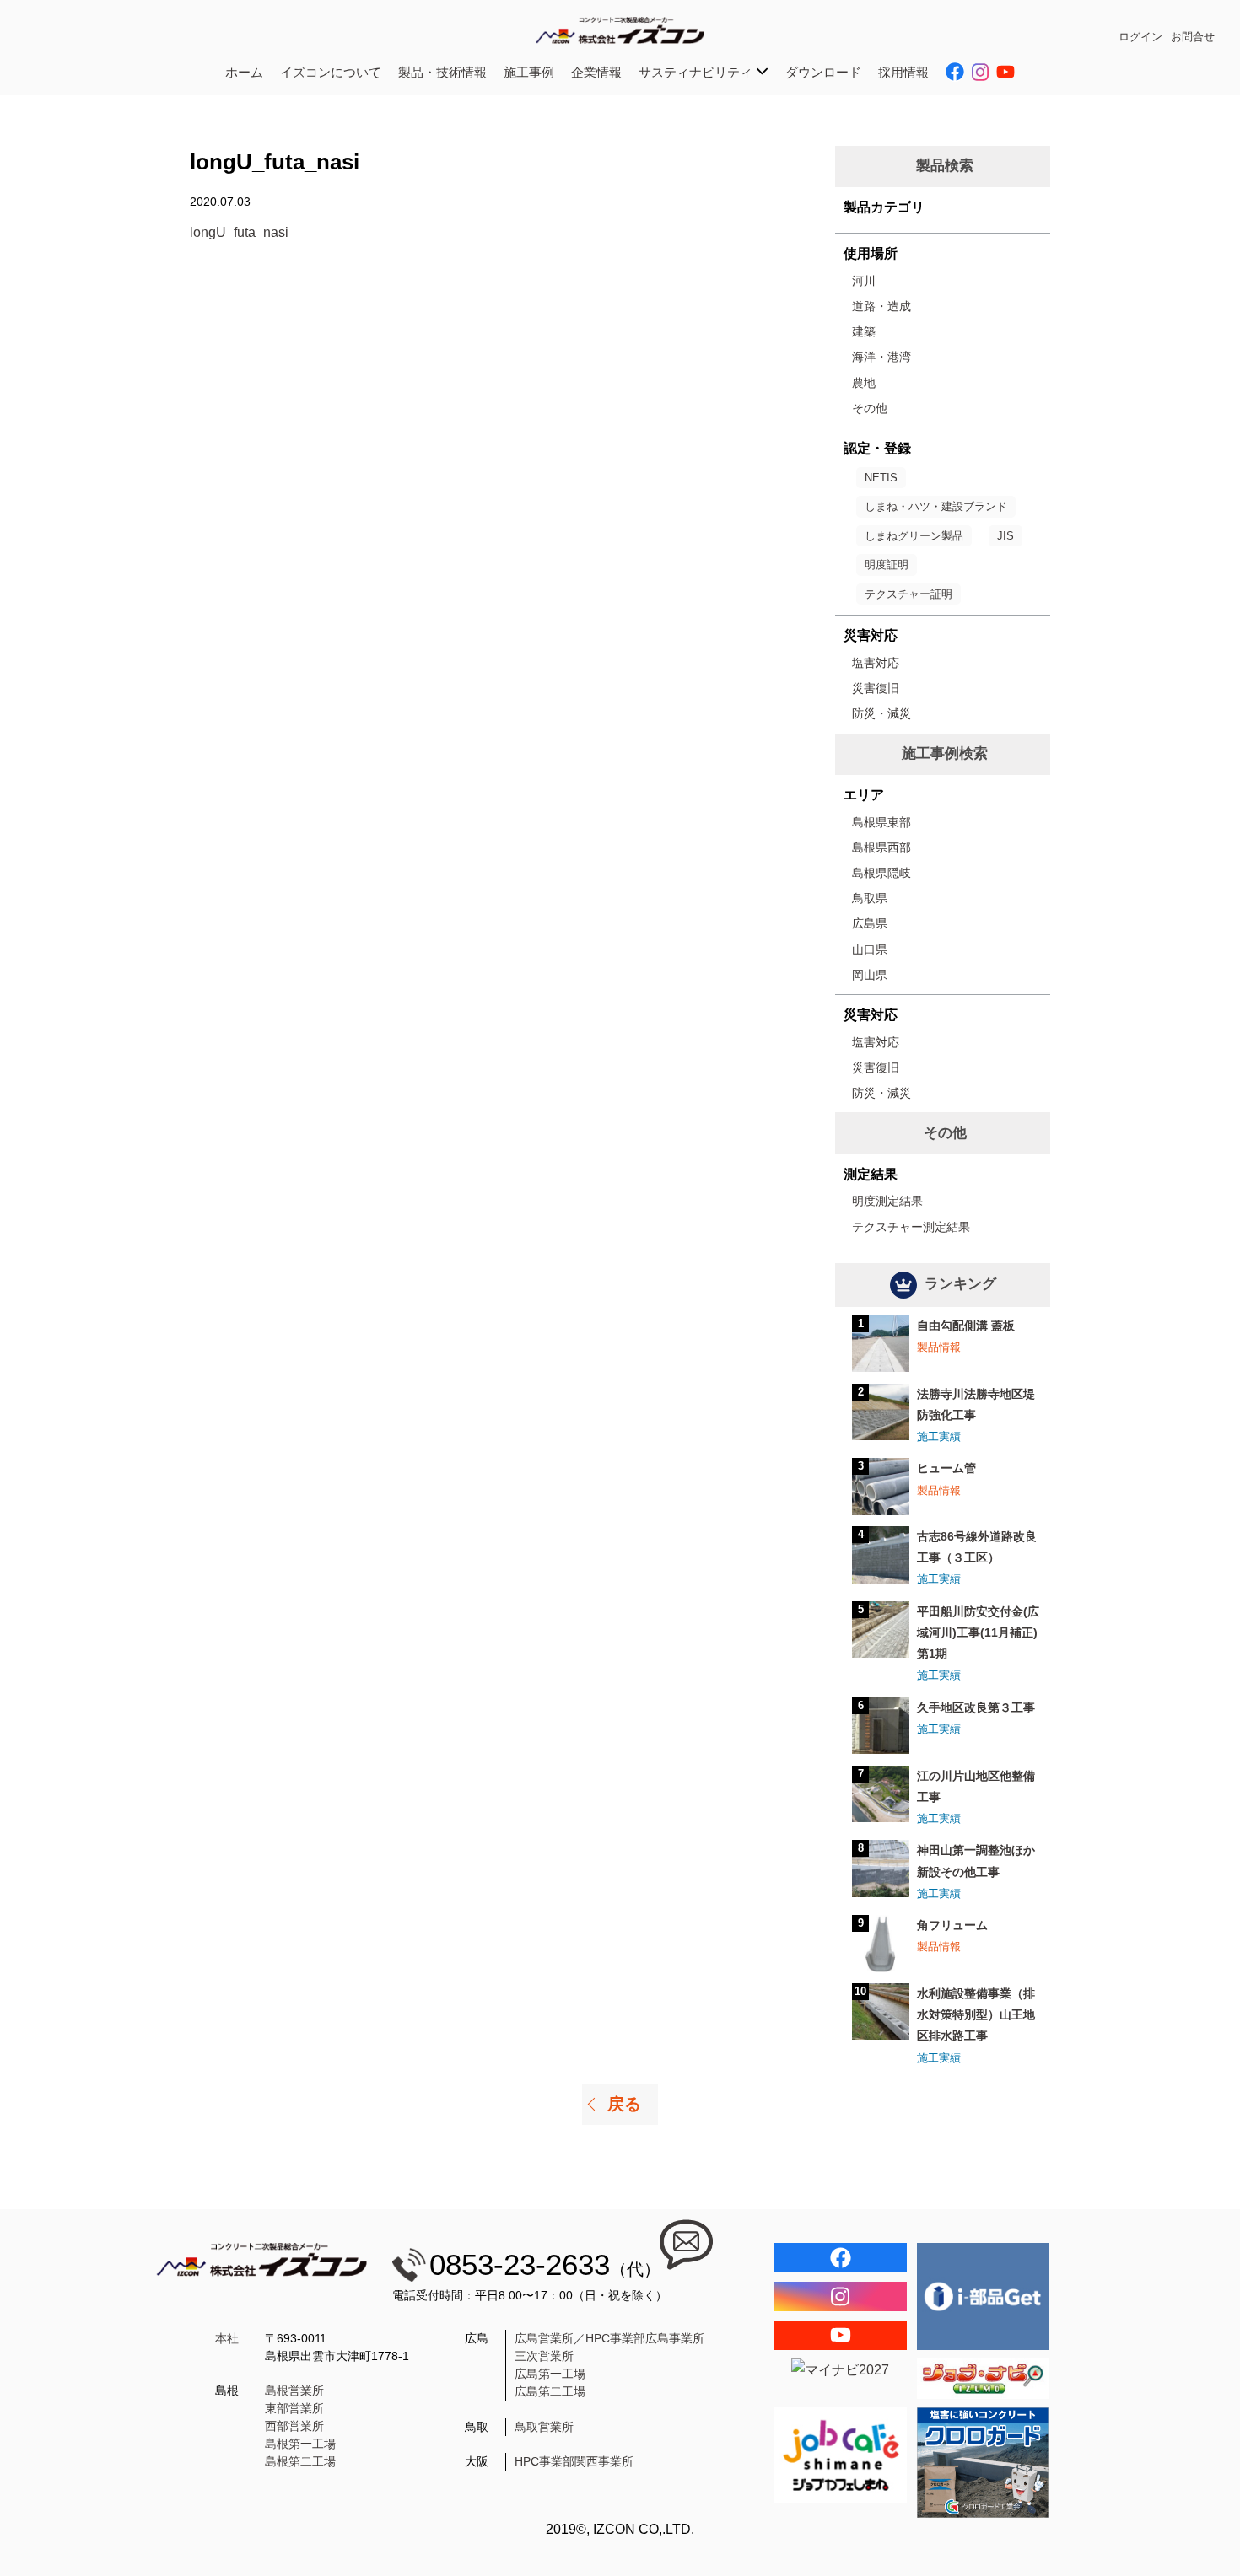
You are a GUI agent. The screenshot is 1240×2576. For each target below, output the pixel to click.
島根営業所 (294, 2390)
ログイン (1140, 37)
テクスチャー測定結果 (911, 1227)
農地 (864, 383)
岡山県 (870, 975)
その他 (870, 408)
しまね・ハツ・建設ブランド (936, 506)
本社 (227, 2338)
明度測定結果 (887, 1201)
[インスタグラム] (841, 2296)
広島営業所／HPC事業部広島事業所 (609, 2338)
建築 (864, 331)
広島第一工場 (550, 2374)
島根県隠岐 (881, 873)
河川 (864, 281)
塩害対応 (876, 663)
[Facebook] (841, 2258)
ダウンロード (823, 72)
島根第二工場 (300, 2461)
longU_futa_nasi (239, 232)
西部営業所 (294, 2426)
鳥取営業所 (544, 2427)
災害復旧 (876, 688)
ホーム (244, 72)
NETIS (881, 478)
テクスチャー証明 (908, 594)
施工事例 (529, 72)
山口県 (870, 949)
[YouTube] (841, 2335)
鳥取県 (870, 898)
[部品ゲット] (983, 2296)
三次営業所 (544, 2356)
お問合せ (1193, 37)
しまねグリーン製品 (914, 536)
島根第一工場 (300, 2444)
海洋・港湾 (881, 357)
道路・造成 (881, 306)
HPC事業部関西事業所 (574, 2461)
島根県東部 (881, 822)
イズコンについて (331, 72)
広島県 (870, 923)
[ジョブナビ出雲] (983, 2379)
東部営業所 (294, 2408)
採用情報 (903, 72)
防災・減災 (881, 713)
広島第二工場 (550, 2391)
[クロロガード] (983, 2463)
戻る (624, 2104)
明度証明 (887, 565)
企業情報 (596, 72)
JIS (1005, 536)
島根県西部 (881, 847)
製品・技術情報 (442, 72)
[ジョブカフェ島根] (841, 2455)
